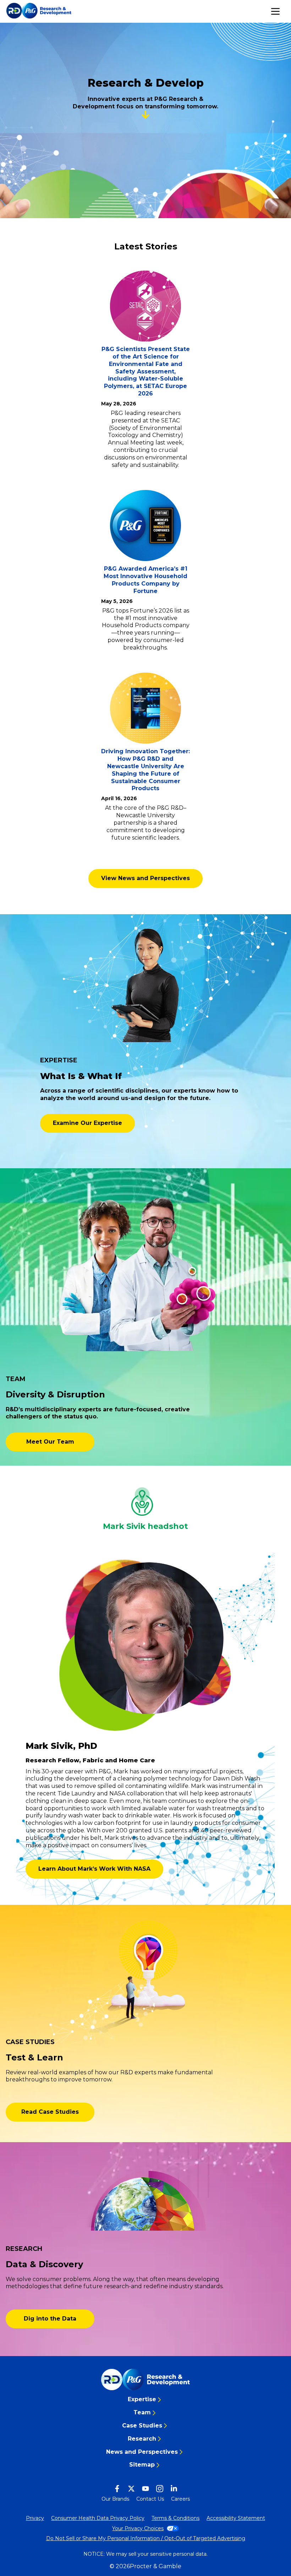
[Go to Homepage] (145, 2380)
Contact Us (150, 2499)
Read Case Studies (50, 2112)
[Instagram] (160, 2489)
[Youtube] (145, 2489)
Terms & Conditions (175, 2518)
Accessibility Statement (236, 2518)
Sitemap (142, 2465)
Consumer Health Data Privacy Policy (98, 2518)
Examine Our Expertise (87, 1123)
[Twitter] (131, 2489)
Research (142, 2439)
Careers (180, 2499)
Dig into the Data (50, 2319)
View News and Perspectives (145, 878)
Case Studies (142, 2426)
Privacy (35, 2518)
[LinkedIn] (174, 2489)
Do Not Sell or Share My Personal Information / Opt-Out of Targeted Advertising (146, 2538)
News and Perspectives (142, 2452)
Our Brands (115, 2499)
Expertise (142, 2399)
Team (142, 2412)
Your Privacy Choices (138, 2528)
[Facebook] (117, 2489)
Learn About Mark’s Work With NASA (94, 1869)
